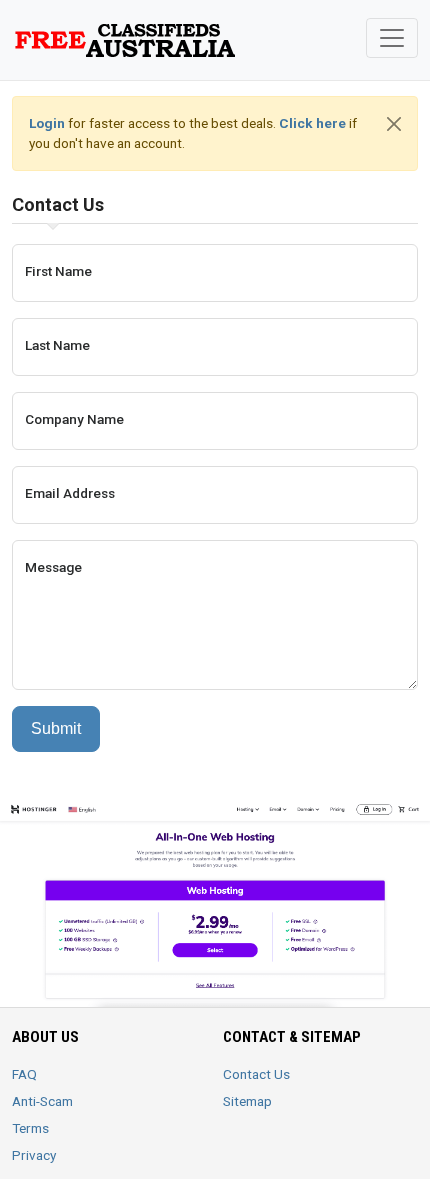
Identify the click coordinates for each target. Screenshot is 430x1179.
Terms (30, 1128)
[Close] (394, 124)
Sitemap (247, 1101)
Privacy (34, 1155)
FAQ (24, 1074)
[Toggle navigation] (392, 38)
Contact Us (256, 1074)
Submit (56, 728)
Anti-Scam (42, 1101)
